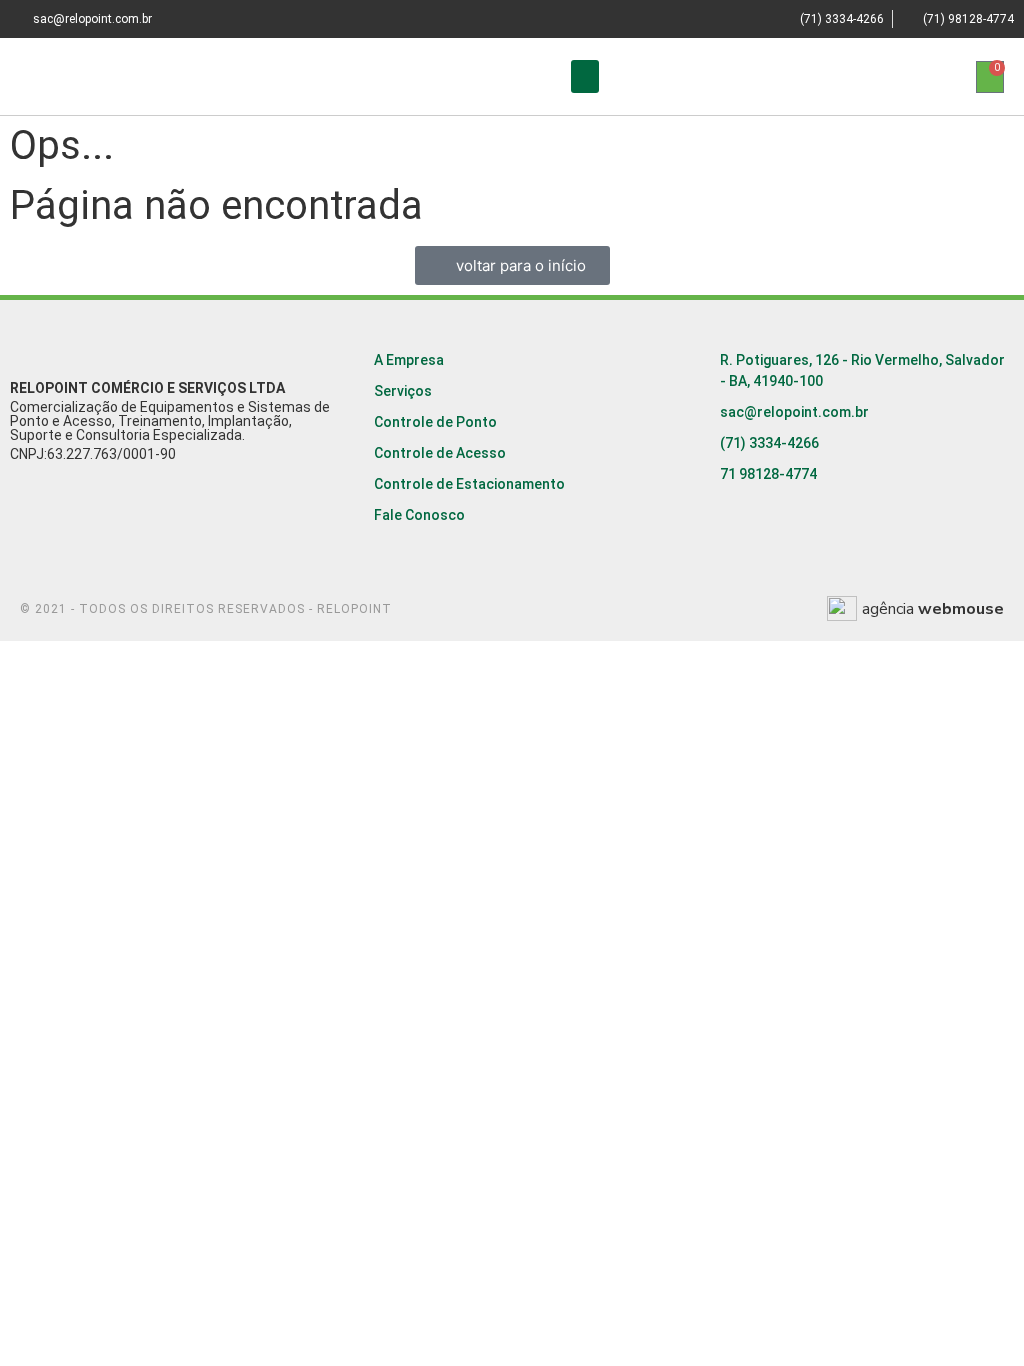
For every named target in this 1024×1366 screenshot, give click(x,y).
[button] (585, 76)
